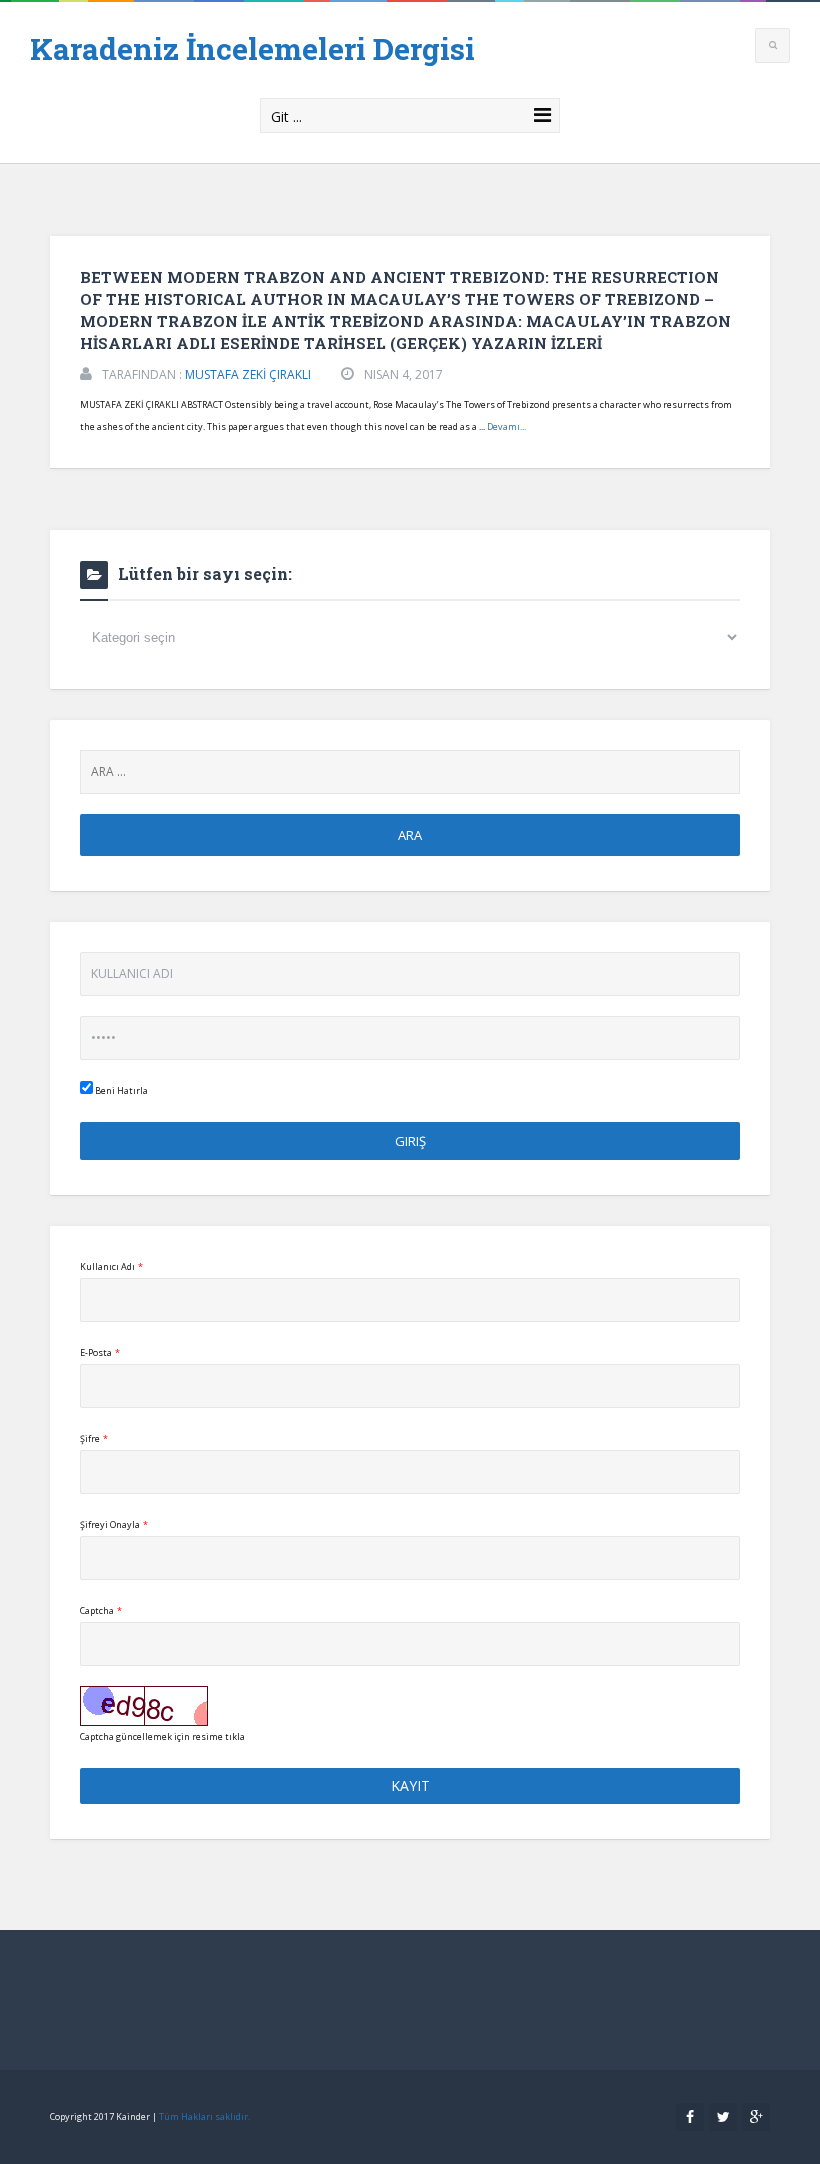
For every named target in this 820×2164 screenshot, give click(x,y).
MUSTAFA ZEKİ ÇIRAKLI (248, 374)
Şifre (94, 1438)
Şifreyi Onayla (114, 1524)
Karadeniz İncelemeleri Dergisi (252, 48)
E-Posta (100, 1352)
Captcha (101, 1610)
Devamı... (506, 426)
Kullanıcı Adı (111, 1266)
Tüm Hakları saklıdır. (204, 2116)
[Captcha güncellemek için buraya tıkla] (144, 1706)
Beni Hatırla (120, 1090)
